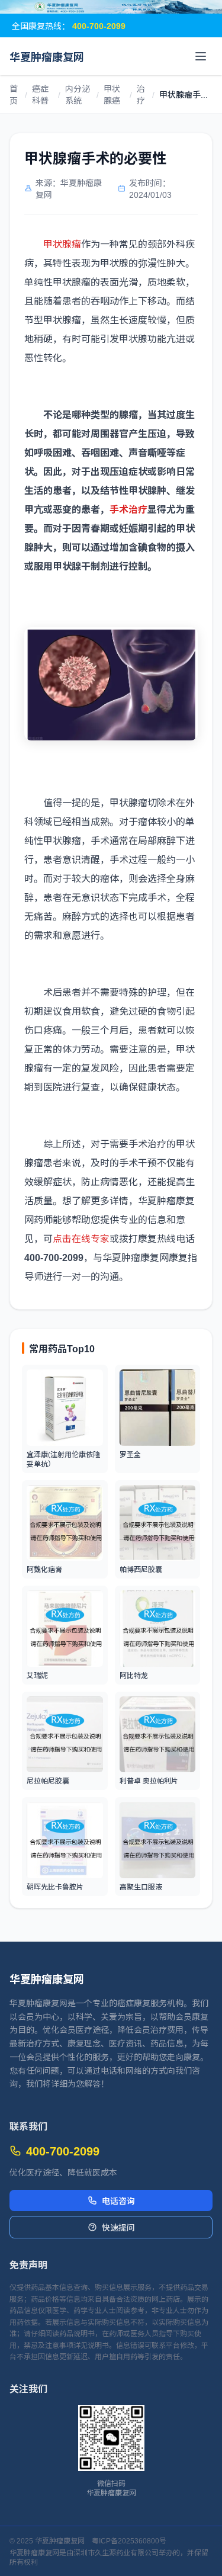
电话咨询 (118, 2200)
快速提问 (118, 2227)
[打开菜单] (201, 56)
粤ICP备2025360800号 (129, 2540)
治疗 (141, 94)
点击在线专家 (81, 1238)
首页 (14, 94)
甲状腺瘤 (62, 243)
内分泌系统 (78, 94)
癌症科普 (40, 94)
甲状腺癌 (112, 94)
